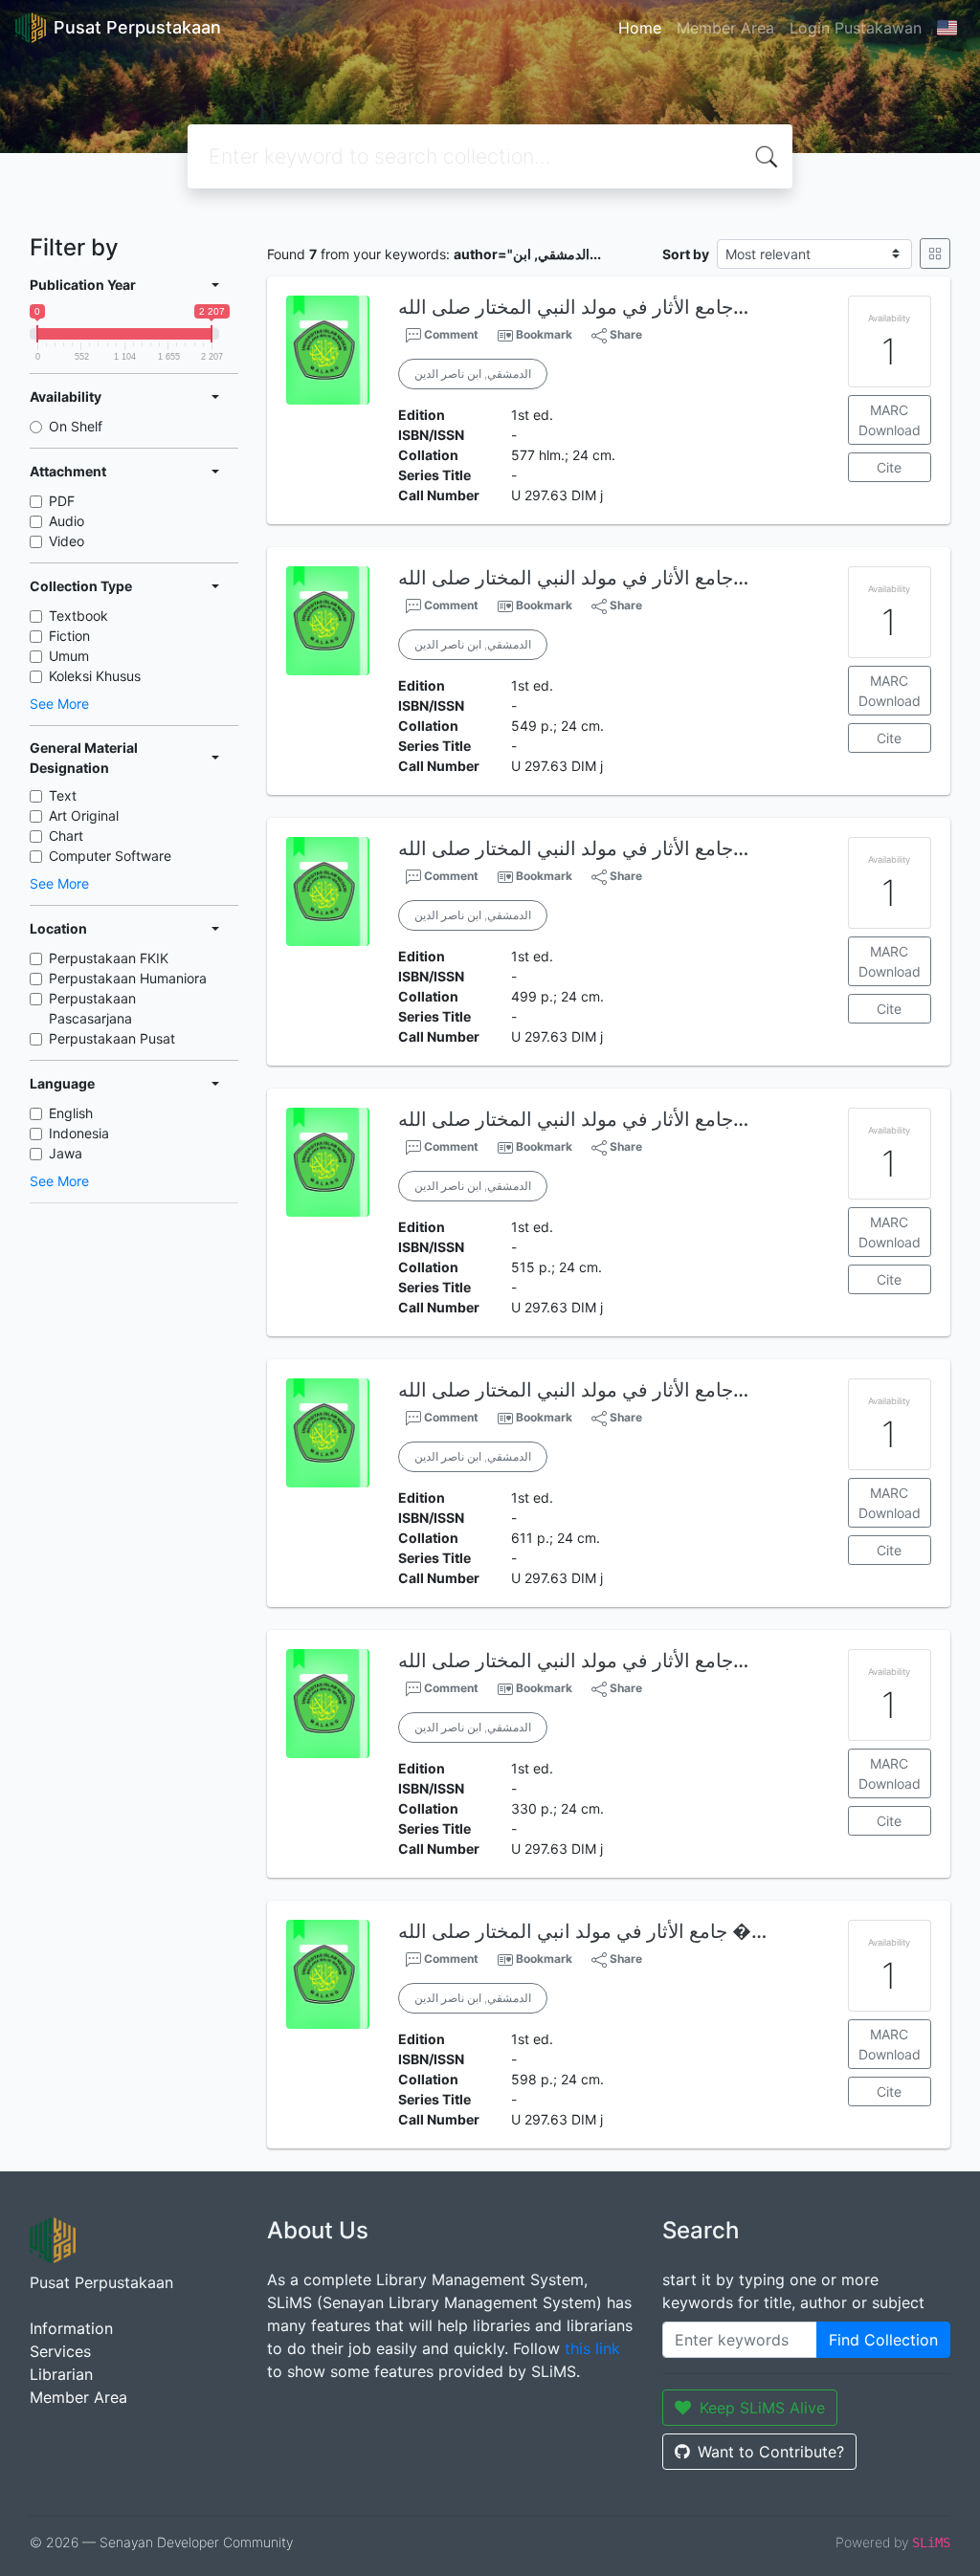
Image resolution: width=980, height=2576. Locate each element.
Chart (66, 836)
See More (59, 704)
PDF (62, 501)
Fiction (69, 636)
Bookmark (544, 334)
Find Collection (883, 2340)
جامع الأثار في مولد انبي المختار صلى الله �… (582, 1931)
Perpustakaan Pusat (112, 1038)
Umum (69, 656)
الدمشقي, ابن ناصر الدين (473, 374)
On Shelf (76, 426)
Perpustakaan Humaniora (128, 978)
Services (60, 2351)
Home (640, 28)
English (71, 1113)
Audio (67, 521)
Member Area (725, 28)
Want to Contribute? (771, 2452)
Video (67, 541)
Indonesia (79, 1133)
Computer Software (110, 856)
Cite (889, 467)
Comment (450, 334)
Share (624, 334)
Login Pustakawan (856, 28)
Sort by (686, 254)
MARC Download (890, 420)
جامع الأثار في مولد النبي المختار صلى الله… (573, 307)
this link (592, 2348)
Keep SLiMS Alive (762, 2408)
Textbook (78, 616)
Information (71, 2328)
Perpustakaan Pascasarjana (92, 1008)
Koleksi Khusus (95, 676)
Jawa (66, 1153)
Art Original (84, 815)
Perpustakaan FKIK (109, 958)
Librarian (61, 2374)
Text (63, 795)
